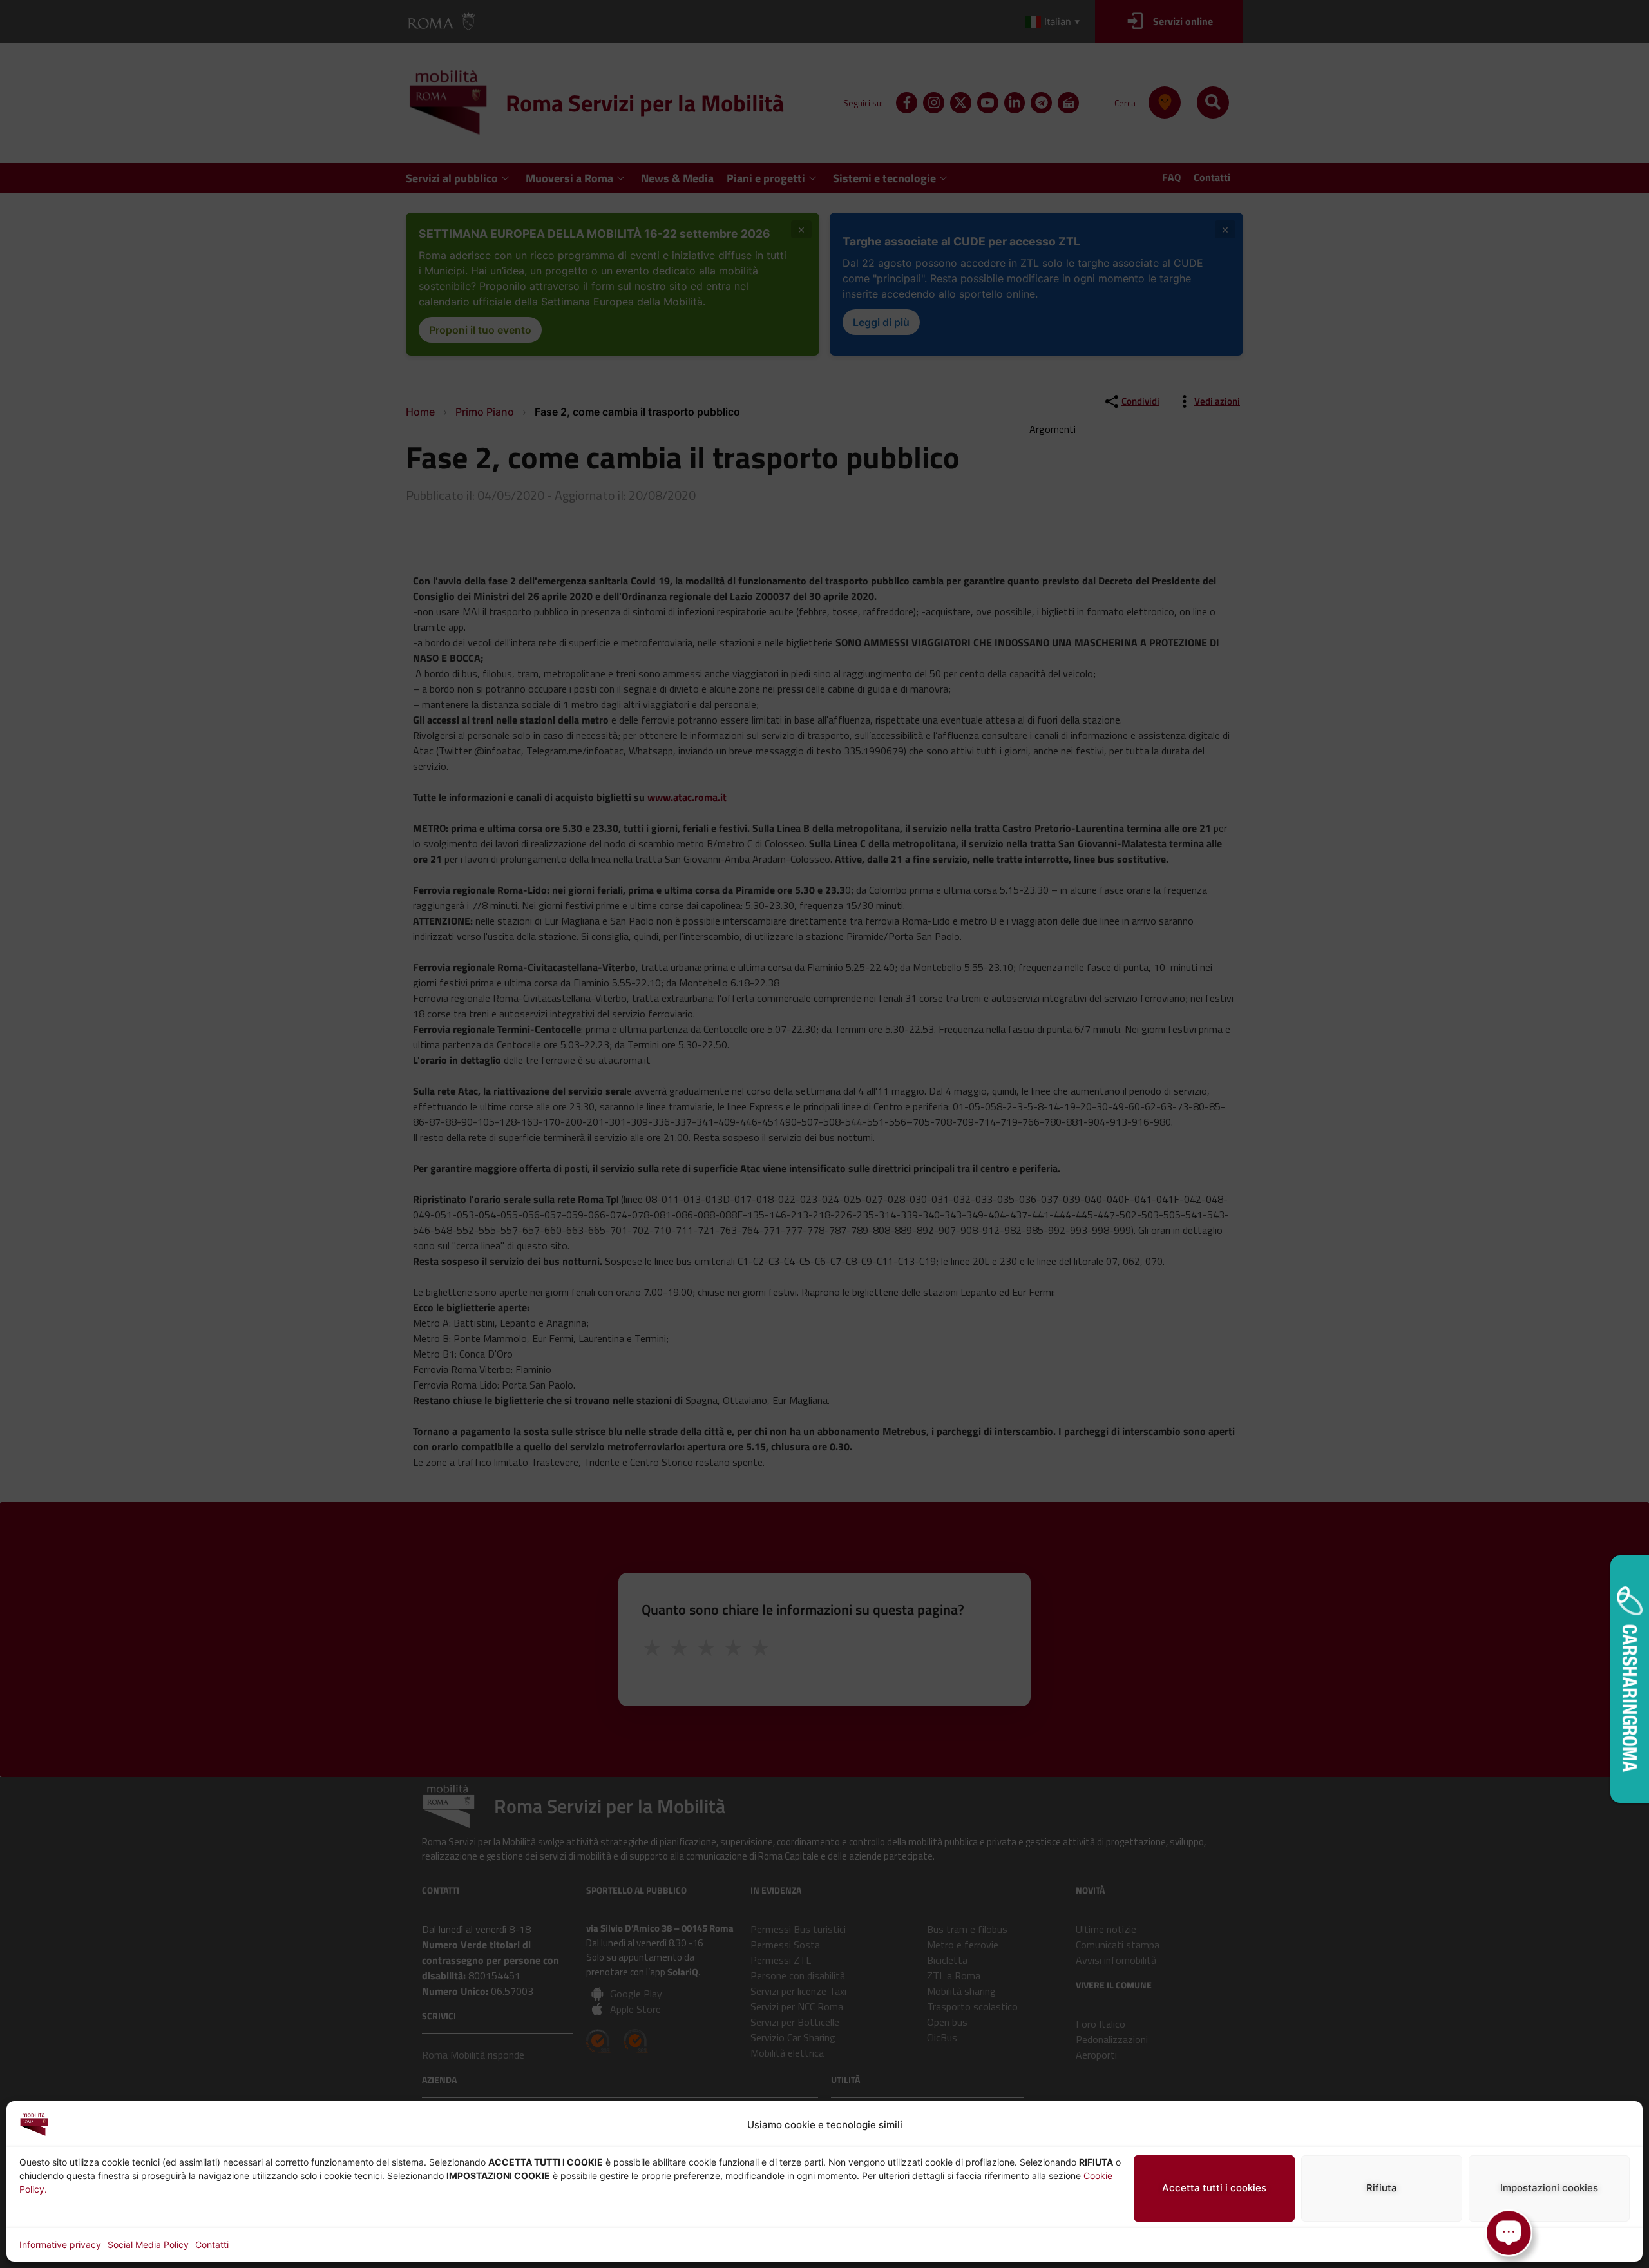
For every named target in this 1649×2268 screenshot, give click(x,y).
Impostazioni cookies (1549, 2188)
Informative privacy (60, 2244)
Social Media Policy (148, 2244)
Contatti (212, 2244)
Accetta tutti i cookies (1214, 2188)
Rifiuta (1382, 2188)
